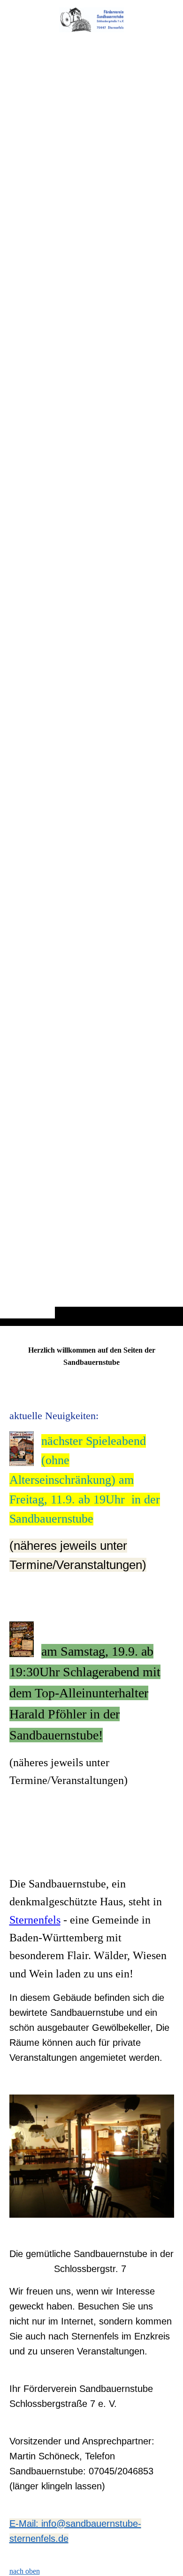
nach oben (25, 2571)
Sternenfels (35, 1920)
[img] (91, 20)
